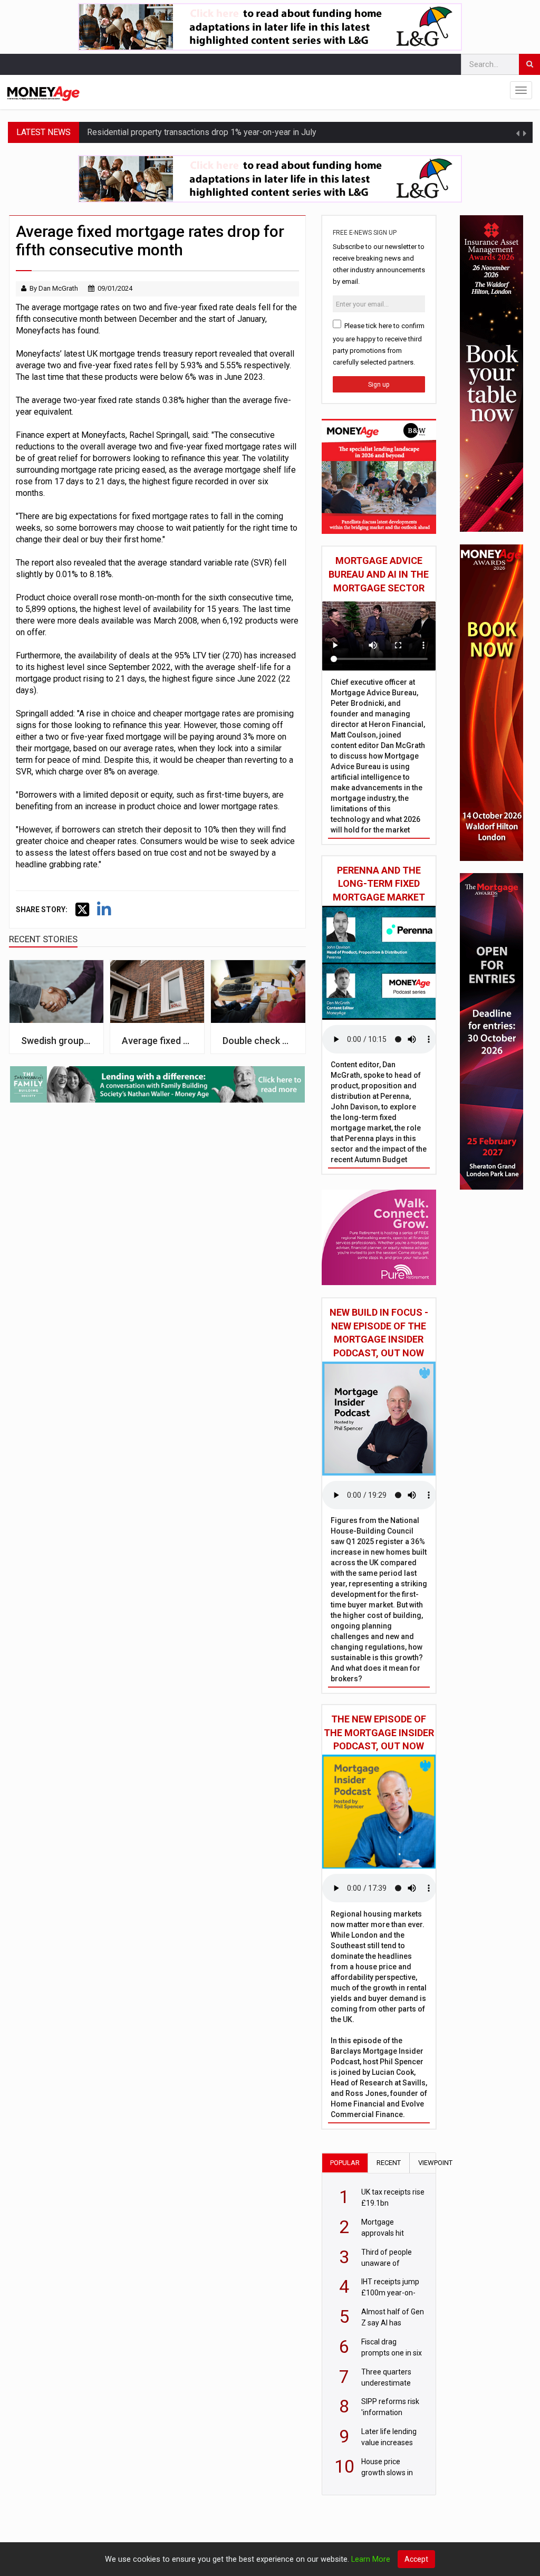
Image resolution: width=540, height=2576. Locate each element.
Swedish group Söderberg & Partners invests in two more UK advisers (56, 1041)
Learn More (371, 2559)
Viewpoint (435, 2163)
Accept (416, 2559)
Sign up (379, 385)
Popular (345, 2163)
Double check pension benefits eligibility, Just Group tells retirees (258, 1041)
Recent (389, 2163)
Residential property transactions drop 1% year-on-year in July (202, 132)
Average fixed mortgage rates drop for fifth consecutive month (157, 1041)
